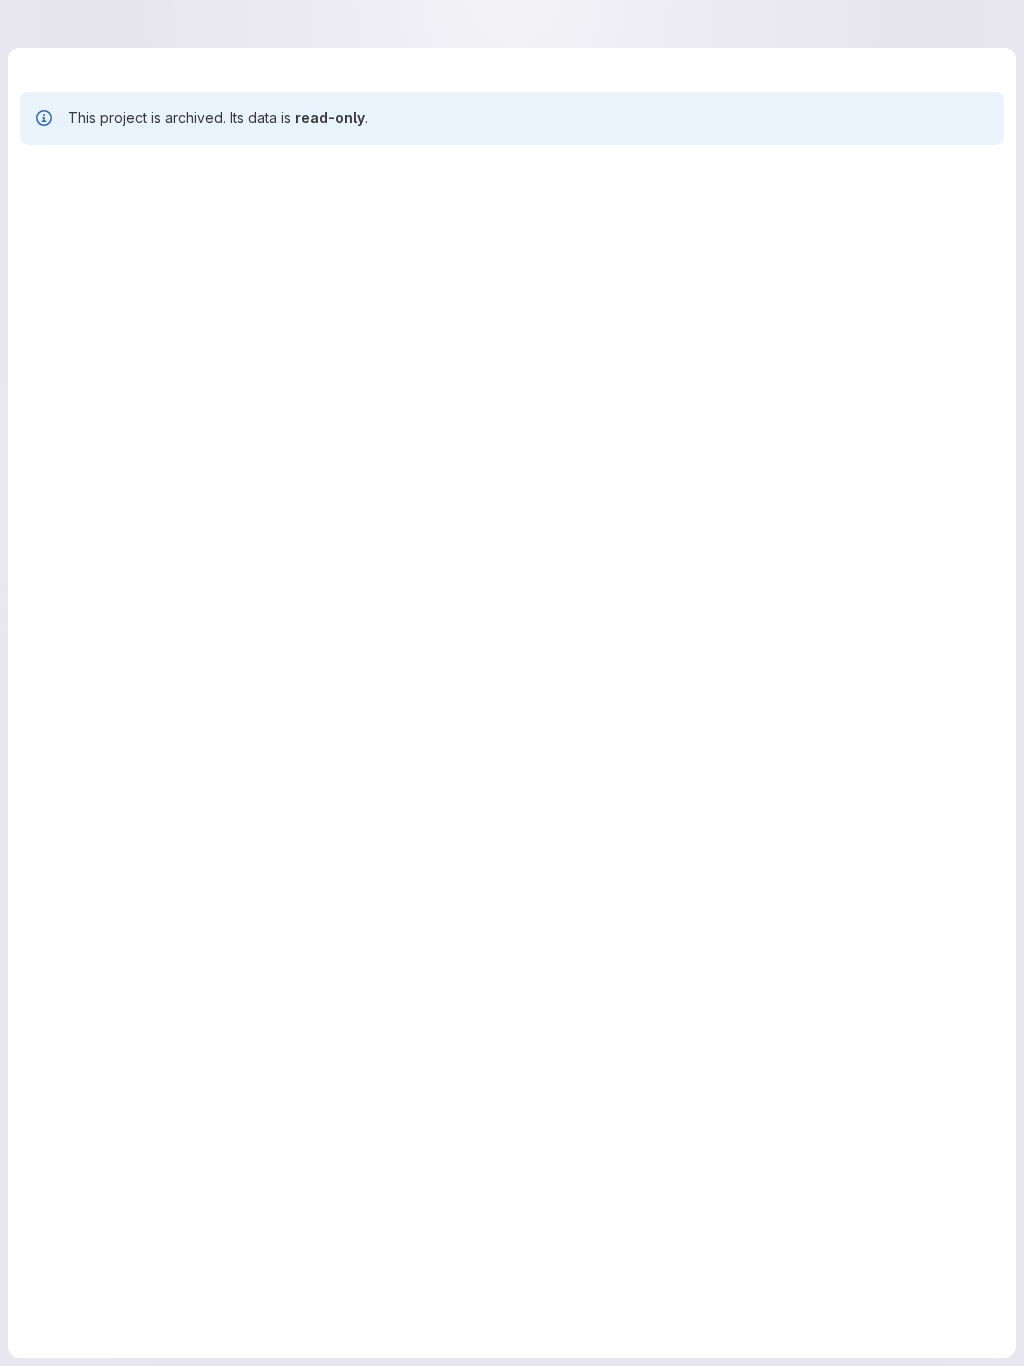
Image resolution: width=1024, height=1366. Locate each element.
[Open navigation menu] (61, 24)
